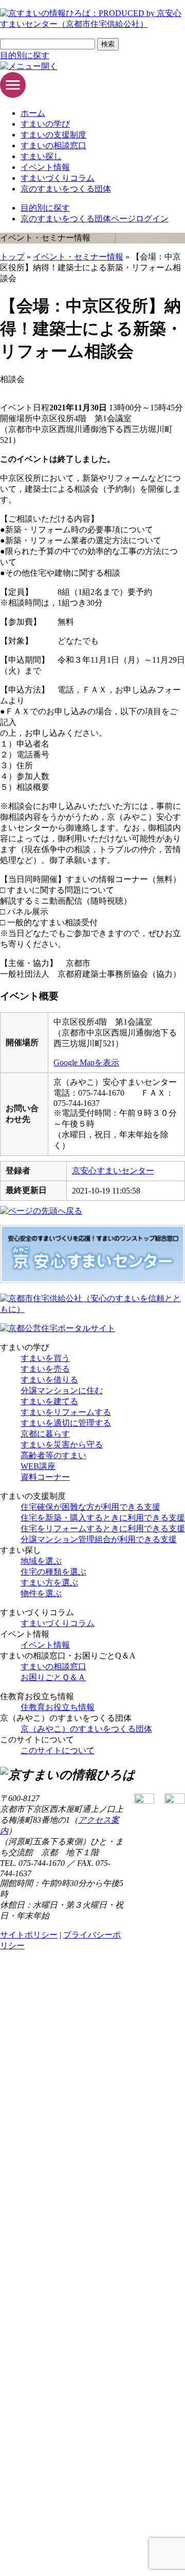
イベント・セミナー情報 (78, 257)
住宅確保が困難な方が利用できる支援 (90, 1507)
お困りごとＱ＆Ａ (53, 1677)
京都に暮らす (45, 1434)
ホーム (33, 113)
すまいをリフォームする (66, 1412)
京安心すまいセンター (113, 1171)
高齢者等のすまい (53, 1455)
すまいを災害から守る (62, 1445)
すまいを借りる (49, 1380)
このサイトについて (58, 1750)
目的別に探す (25, 55)
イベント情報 (45, 167)
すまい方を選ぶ (49, 1583)
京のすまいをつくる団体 (66, 189)
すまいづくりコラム (58, 178)
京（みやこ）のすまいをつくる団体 (86, 1729)
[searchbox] (48, 44)
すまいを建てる (49, 1401)
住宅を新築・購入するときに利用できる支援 (103, 1518)
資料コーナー (45, 1477)
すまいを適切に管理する (66, 1423)
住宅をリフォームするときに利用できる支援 (103, 1528)
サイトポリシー (29, 1935)
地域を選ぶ (41, 1561)
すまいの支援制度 (53, 135)
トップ (12, 257)
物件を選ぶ (41, 1593)
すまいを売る (45, 1369)
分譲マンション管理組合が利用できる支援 (99, 1539)
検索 (108, 44)
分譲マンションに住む (62, 1390)
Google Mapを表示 (86, 1062)
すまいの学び (45, 124)
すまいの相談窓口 (53, 145)
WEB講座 (38, 1466)
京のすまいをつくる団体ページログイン (95, 219)
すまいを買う (45, 1358)
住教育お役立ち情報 (58, 1707)
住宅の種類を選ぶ (53, 1572)
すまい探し (41, 156)
